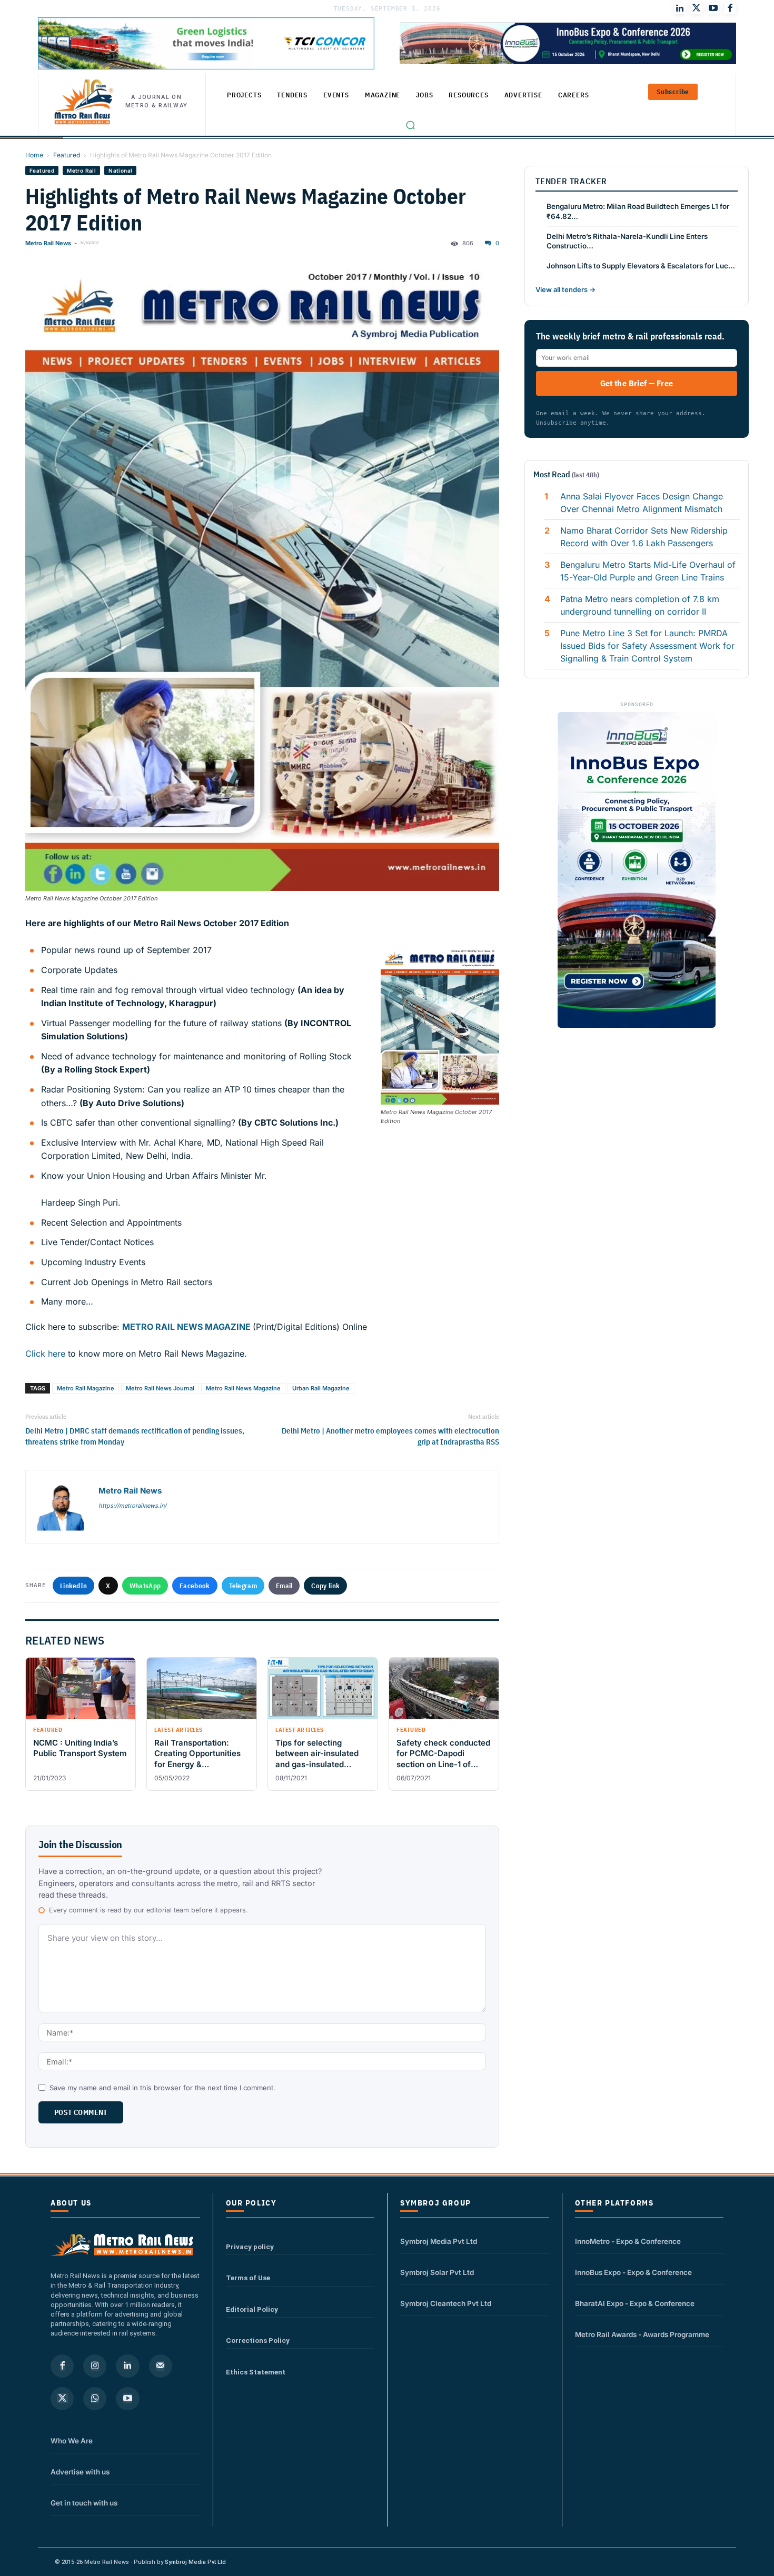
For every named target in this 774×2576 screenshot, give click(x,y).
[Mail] (161, 2366)
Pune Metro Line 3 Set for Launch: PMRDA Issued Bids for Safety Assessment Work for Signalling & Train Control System (647, 646)
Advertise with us (80, 2472)
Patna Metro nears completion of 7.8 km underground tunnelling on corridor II (640, 605)
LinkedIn (73, 1586)
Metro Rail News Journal (160, 1388)
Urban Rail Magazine (321, 1388)
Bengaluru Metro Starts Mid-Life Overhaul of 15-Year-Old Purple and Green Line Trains (648, 571)
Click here (45, 1354)
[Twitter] (697, 8)
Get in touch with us (84, 2503)
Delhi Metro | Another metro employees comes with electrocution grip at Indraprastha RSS (390, 1436)
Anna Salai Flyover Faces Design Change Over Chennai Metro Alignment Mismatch (643, 503)
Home (34, 155)
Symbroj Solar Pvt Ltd (437, 2272)
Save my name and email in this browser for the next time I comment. (162, 2088)
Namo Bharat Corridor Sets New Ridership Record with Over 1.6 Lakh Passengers (644, 537)
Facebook (195, 1586)
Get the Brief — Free (637, 383)
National (120, 171)
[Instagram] (95, 2366)
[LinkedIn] (680, 8)
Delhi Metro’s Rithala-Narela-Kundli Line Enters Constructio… (627, 241)
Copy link (325, 1586)
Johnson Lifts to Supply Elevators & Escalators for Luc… (641, 266)
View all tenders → (565, 289)
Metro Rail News (48, 243)
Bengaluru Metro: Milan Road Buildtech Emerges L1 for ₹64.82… (638, 211)
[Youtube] (713, 8)
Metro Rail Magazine (86, 1388)
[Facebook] (730, 8)
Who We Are (72, 2441)
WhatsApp (145, 1586)
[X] (62, 2399)
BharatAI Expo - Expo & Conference (635, 2303)
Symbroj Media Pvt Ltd (439, 2241)
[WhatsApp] (95, 2399)
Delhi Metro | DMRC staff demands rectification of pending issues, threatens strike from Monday (135, 1436)
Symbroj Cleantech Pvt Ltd (446, 2303)
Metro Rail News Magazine (243, 1388)
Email (284, 1586)
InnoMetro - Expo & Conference (628, 2241)
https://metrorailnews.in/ (132, 1506)
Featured (67, 155)
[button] (411, 125)
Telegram (243, 1586)
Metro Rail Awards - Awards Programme (642, 2334)
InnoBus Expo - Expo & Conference (633, 2272)
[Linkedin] (127, 2366)
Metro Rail (81, 171)
